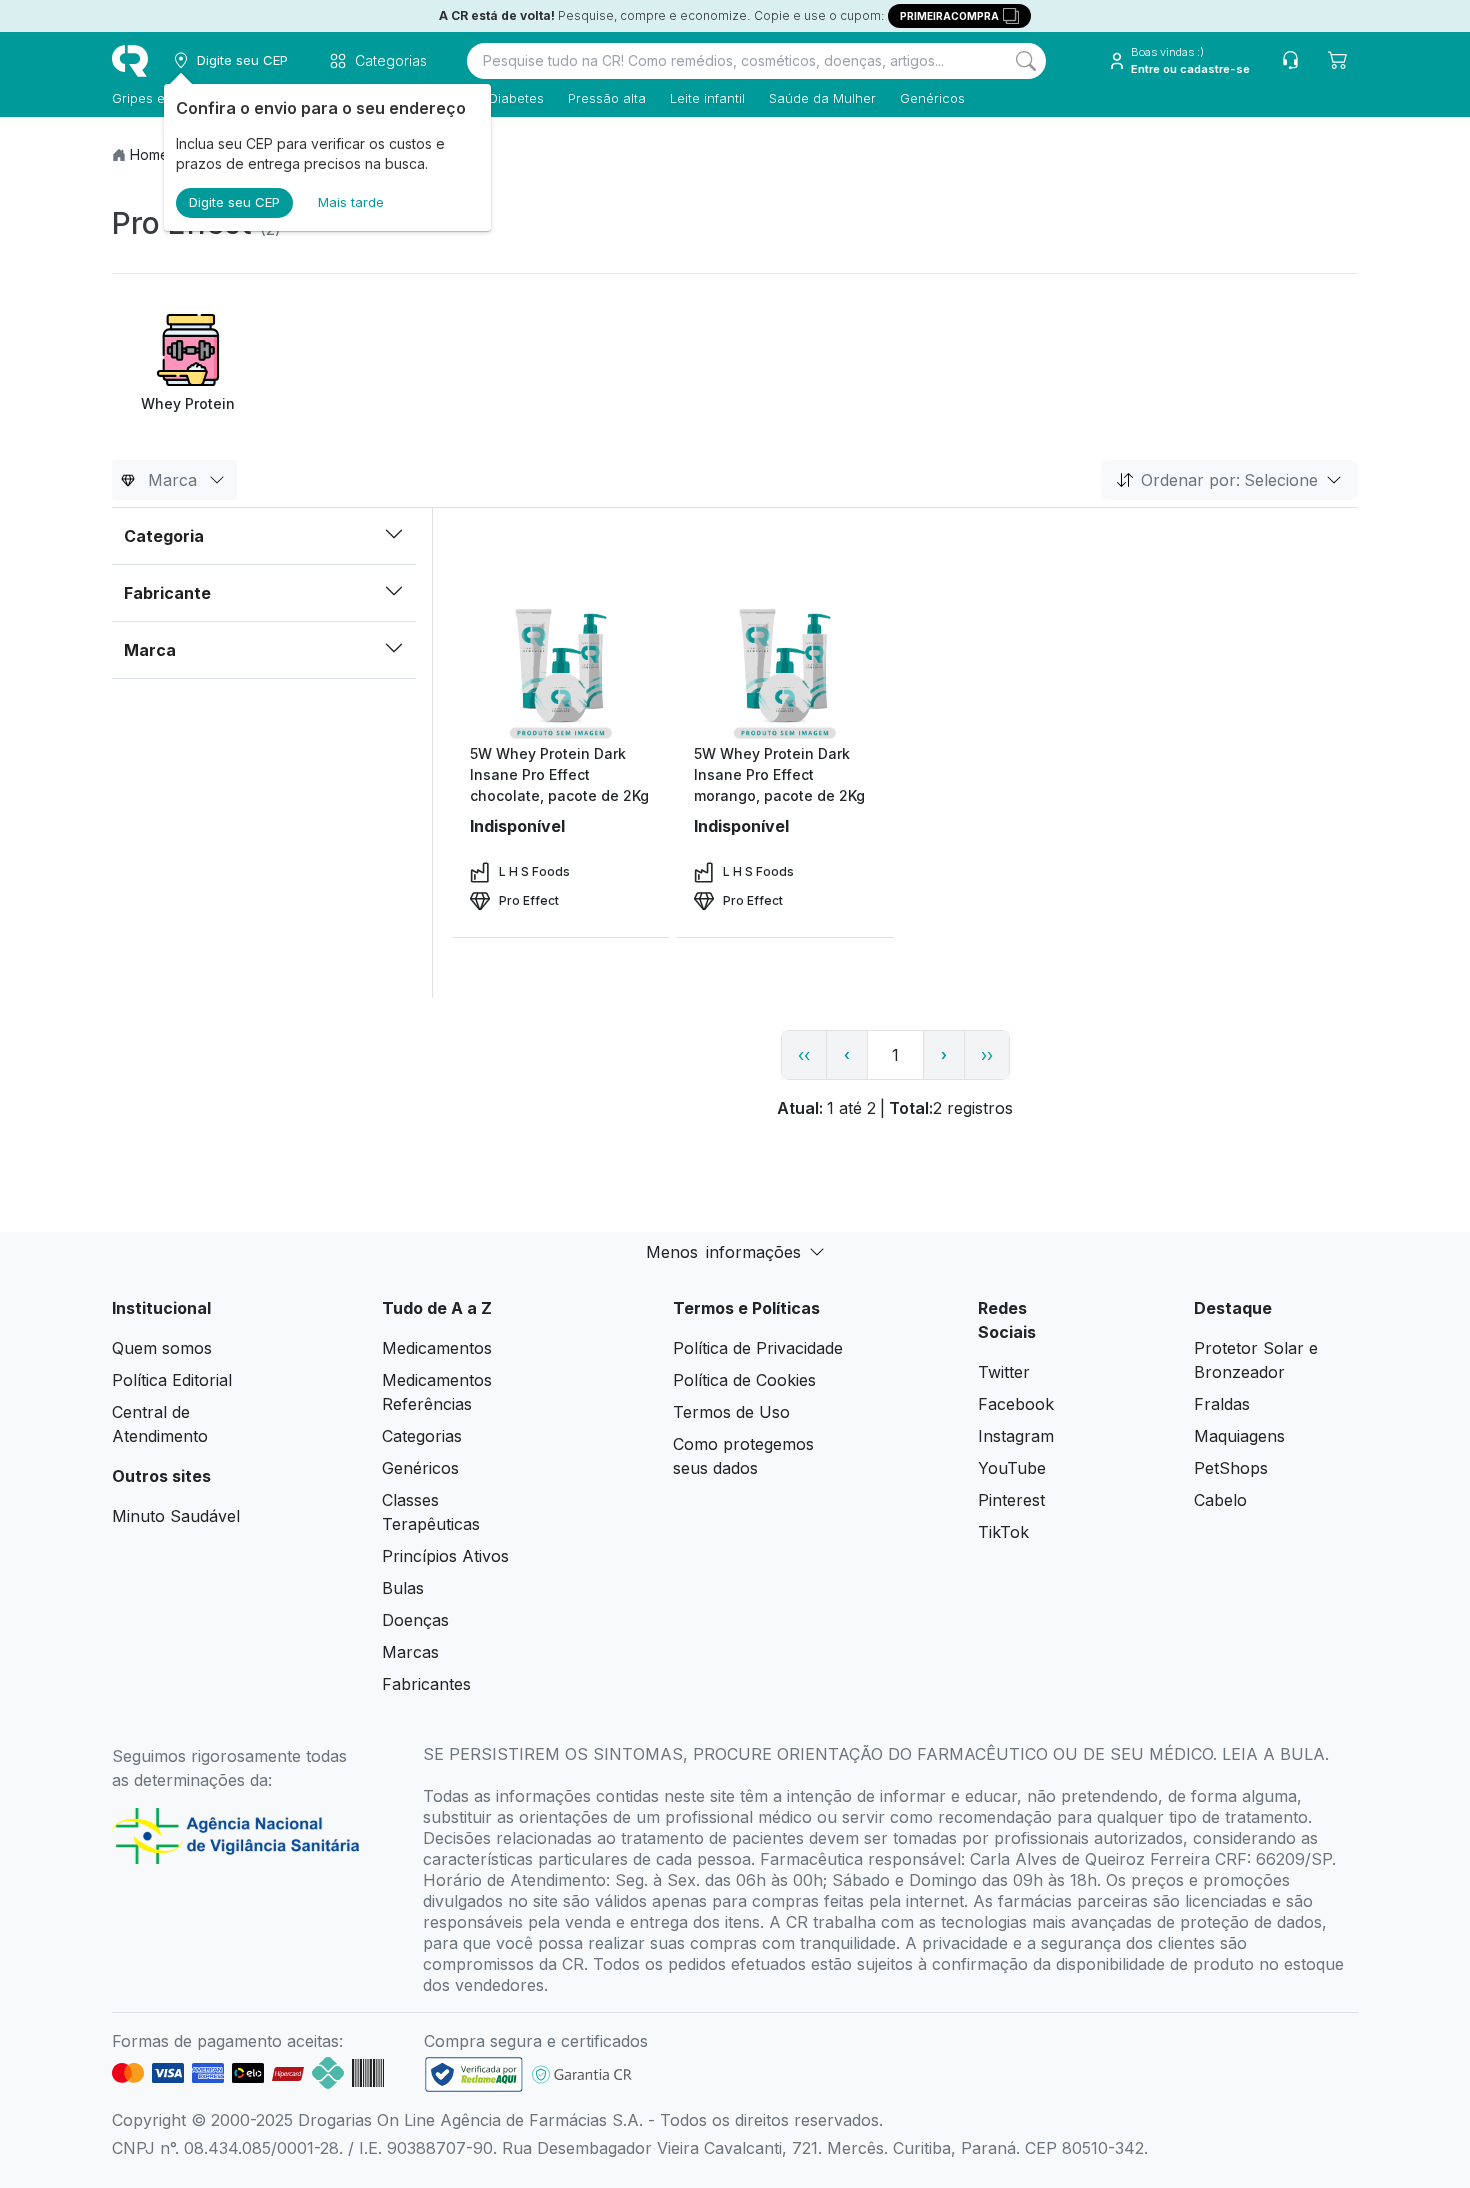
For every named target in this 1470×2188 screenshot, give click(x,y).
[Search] (1026, 61)
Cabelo (1220, 1500)
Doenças (415, 1620)
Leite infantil (707, 98)
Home (149, 154)
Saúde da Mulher (822, 98)
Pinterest (1011, 1500)
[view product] (561, 668)
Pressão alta (607, 98)
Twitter (1004, 1372)
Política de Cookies (744, 1380)
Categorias (422, 1436)
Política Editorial (172, 1380)
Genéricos (932, 98)
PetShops (1231, 1468)
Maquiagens (1239, 1436)
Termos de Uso (731, 1412)
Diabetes (516, 98)
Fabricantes (426, 1684)
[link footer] (474, 2074)
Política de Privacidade (758, 1348)
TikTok (1003, 1532)
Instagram (1016, 1436)
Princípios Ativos (445, 1556)
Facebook (1016, 1404)
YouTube (1012, 1468)
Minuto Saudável (176, 1516)
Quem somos (162, 1348)
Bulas (403, 1588)
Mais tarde (351, 202)
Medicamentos (437, 1348)
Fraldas (1222, 1404)
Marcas (410, 1652)
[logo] (130, 61)
